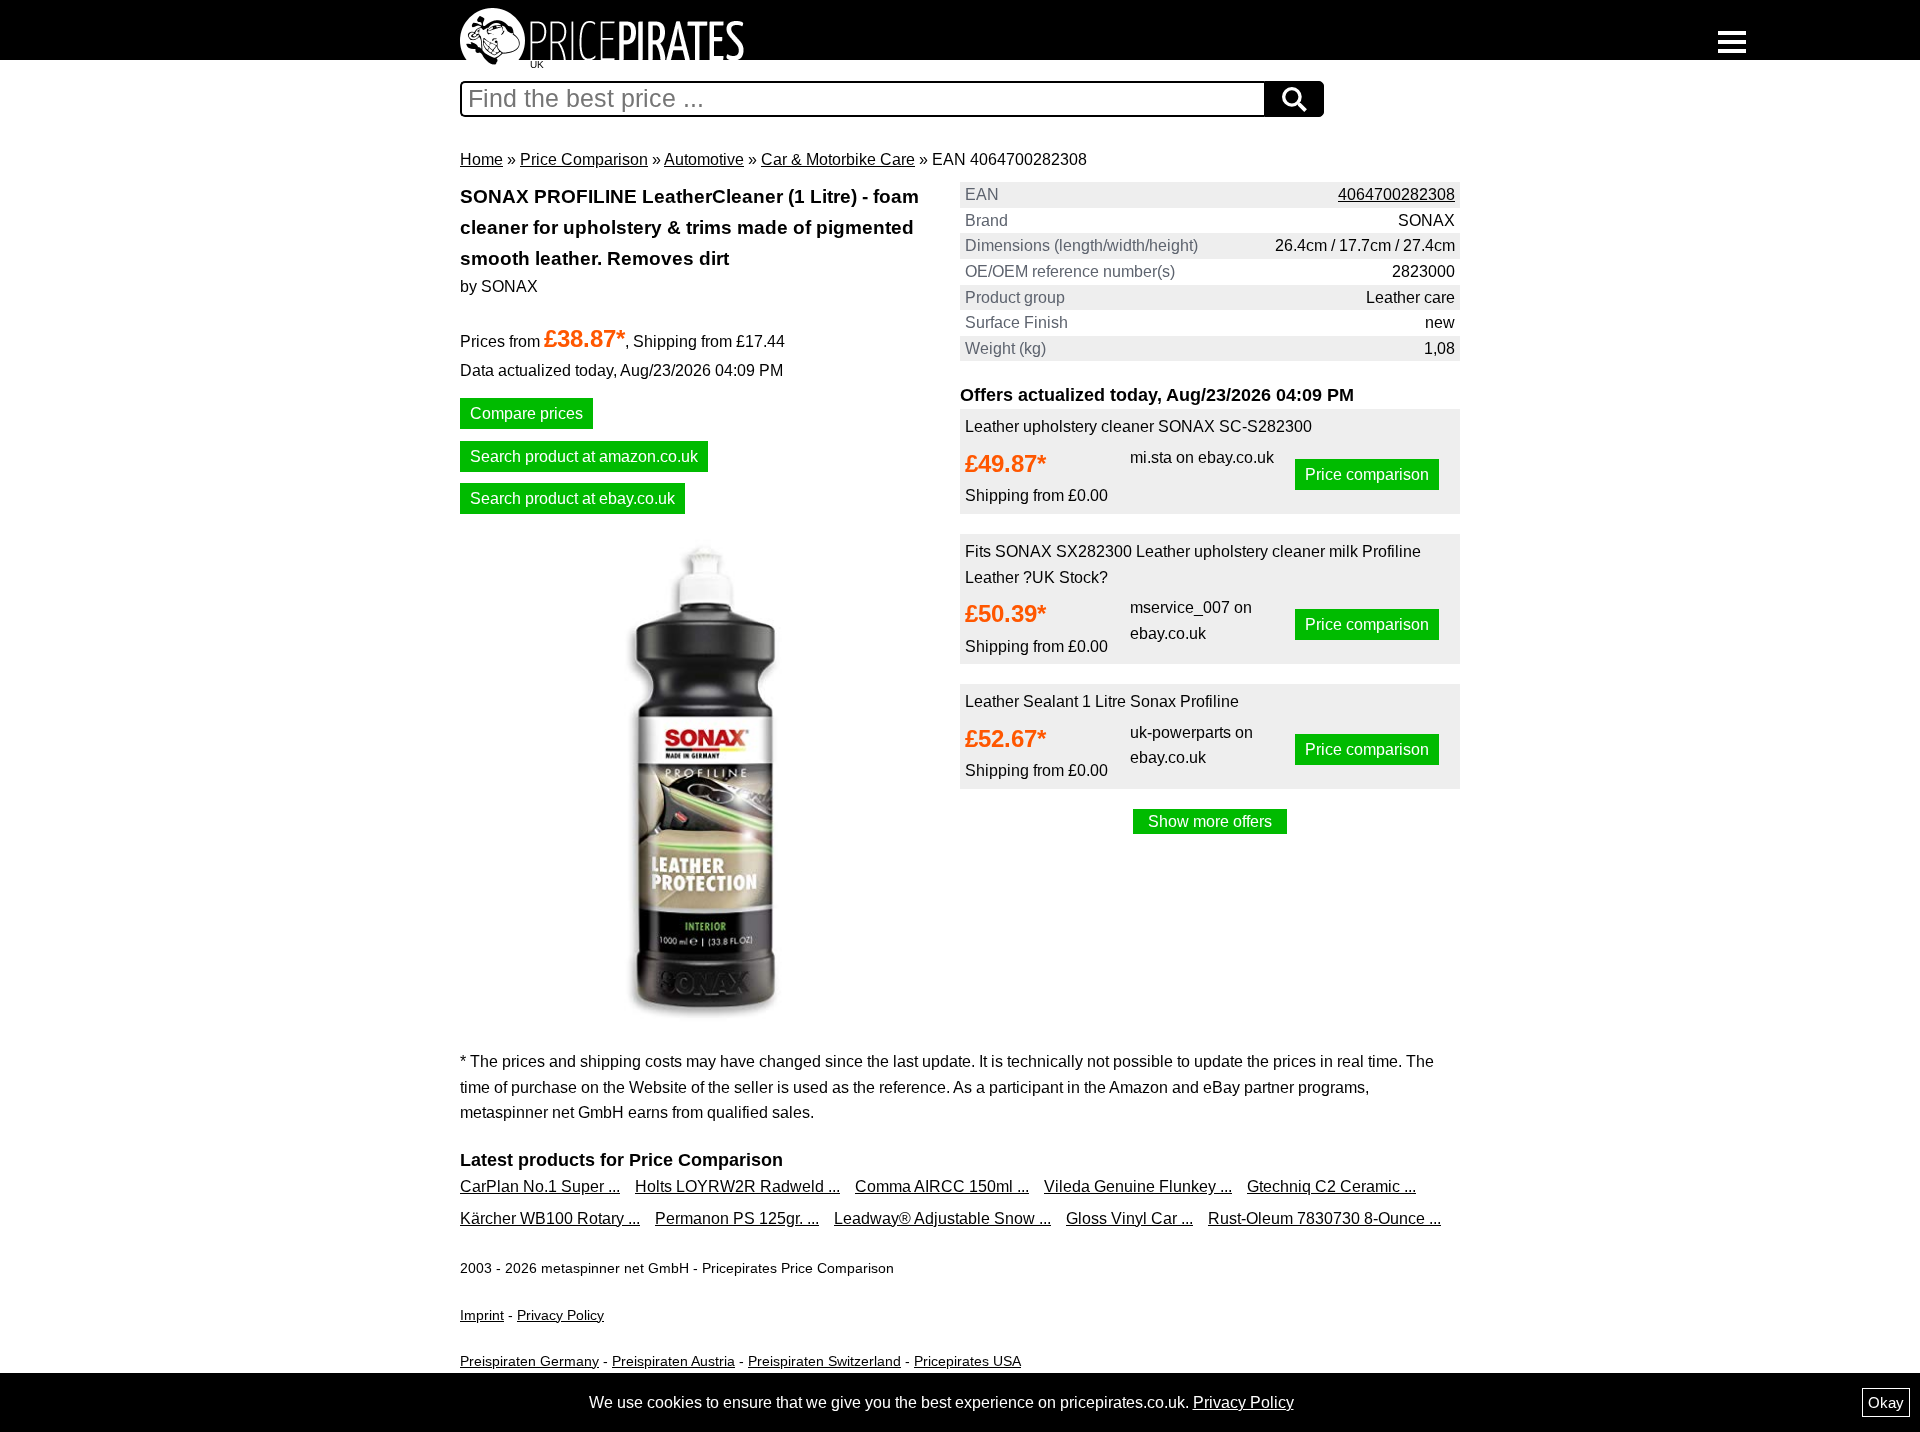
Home (481, 159)
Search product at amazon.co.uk (584, 456)
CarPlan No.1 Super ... (540, 1186)
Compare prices (526, 413)
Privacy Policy (560, 1315)
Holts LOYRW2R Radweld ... (737, 1186)
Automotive (704, 159)
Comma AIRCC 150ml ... (942, 1186)
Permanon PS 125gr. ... (737, 1218)
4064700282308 (1396, 194)
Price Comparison (584, 159)
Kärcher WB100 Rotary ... (550, 1218)
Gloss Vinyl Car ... (1129, 1218)
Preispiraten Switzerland (824, 1361)
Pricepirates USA (967, 1361)
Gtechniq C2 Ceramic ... (1331, 1186)
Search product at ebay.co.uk (572, 498)
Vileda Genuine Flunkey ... (1138, 1186)
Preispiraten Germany (529, 1361)
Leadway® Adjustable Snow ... (942, 1218)
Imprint (482, 1315)
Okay (1886, 1402)
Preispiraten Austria (673, 1361)
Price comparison (1367, 474)
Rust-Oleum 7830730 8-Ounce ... (1324, 1218)
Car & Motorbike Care (838, 159)
